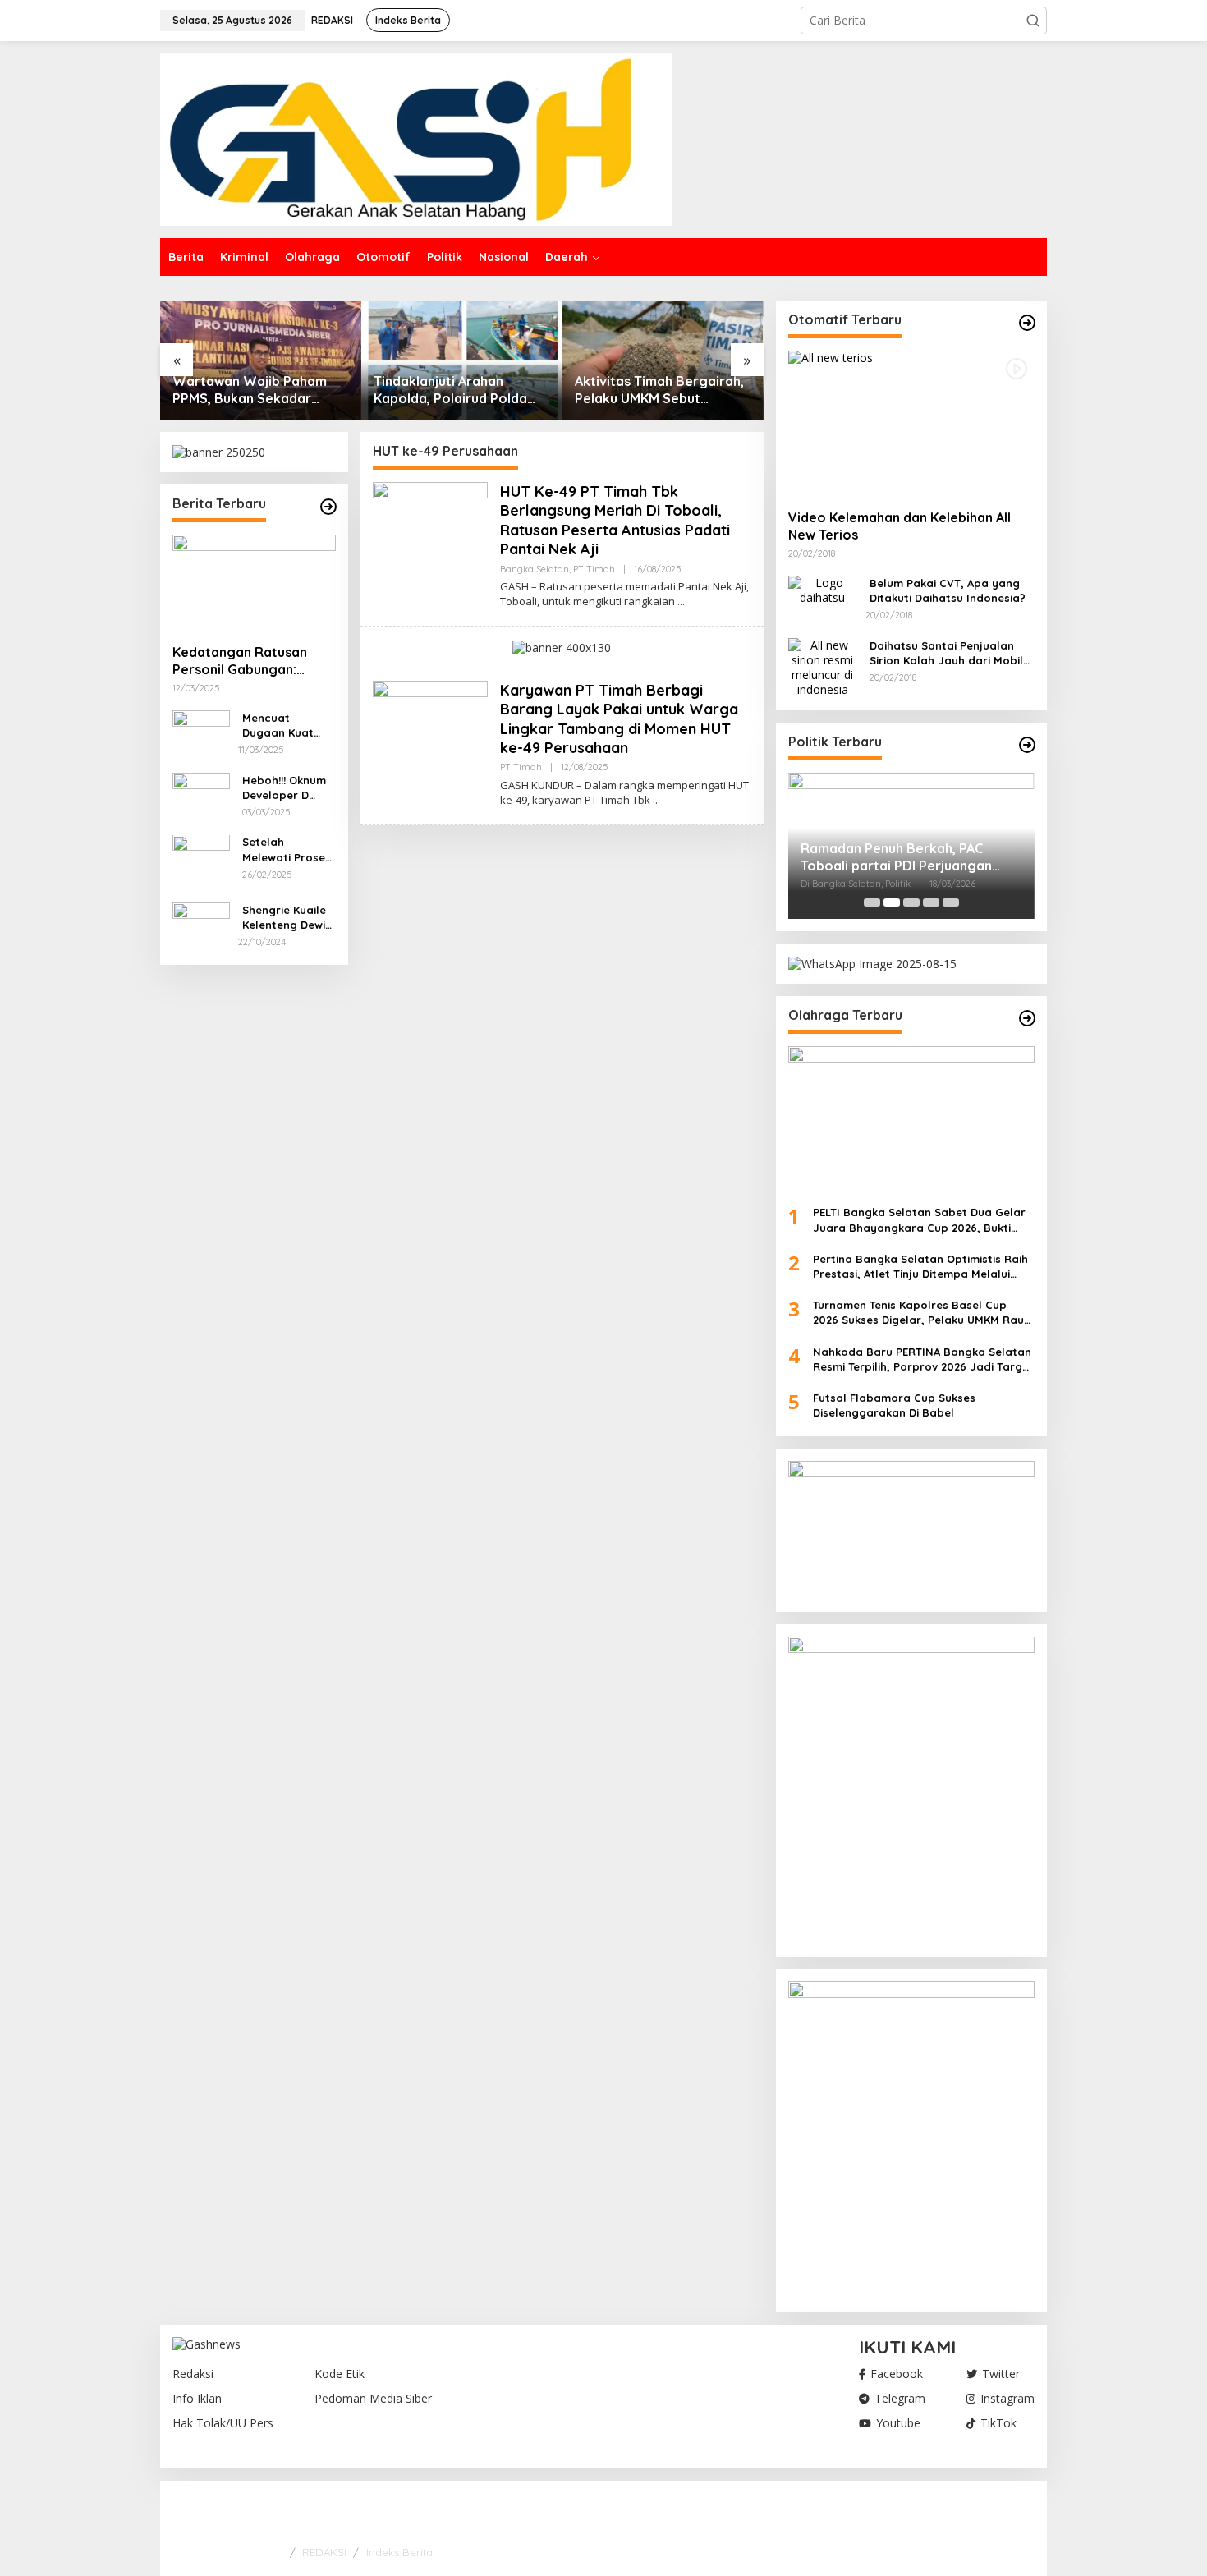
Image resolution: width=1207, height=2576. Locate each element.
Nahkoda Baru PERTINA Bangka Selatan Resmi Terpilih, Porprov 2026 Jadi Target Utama (923, 1359)
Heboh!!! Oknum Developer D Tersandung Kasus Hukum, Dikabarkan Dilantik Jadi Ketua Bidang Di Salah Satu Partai (286, 788)
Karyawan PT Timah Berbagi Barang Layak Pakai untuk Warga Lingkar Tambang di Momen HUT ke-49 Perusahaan (619, 719)
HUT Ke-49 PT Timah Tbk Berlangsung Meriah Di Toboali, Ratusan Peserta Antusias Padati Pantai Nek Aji (615, 520)
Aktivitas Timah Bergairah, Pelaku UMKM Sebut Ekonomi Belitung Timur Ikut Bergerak (659, 390)
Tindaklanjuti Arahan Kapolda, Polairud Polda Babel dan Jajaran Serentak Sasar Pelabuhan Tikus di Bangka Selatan (458, 390)
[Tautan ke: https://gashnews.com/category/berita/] (328, 507)
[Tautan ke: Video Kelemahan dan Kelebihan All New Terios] (911, 424)
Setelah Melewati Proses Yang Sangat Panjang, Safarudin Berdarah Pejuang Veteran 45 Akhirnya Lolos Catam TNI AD (288, 850)
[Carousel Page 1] (872, 902)
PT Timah (594, 569)
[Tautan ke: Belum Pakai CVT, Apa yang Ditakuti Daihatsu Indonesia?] (823, 589)
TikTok (998, 2423)
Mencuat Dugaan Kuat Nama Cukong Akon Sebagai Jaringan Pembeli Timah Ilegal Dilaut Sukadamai (282, 726)
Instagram (1007, 2399)
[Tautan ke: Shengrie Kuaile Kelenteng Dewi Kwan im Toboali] (201, 914)
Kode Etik (340, 2374)
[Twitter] (998, 2512)
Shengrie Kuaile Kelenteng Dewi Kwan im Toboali (286, 918)
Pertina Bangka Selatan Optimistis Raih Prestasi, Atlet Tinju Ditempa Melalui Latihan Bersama (920, 1267)
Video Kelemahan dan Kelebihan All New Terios (900, 526)
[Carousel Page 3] (911, 902)
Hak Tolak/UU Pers (223, 2423)
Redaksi (193, 2374)
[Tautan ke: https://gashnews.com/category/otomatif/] (1027, 323)
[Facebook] (973, 2512)
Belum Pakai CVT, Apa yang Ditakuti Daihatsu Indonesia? (948, 590)
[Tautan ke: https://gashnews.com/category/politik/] (1027, 745)
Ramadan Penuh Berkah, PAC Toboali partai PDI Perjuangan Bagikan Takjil (896, 857)
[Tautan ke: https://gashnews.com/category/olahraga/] (1027, 1018)
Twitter (1001, 2374)
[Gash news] (416, 138)
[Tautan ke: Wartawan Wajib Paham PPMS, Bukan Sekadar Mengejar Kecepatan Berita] (261, 360)
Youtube (898, 2423)
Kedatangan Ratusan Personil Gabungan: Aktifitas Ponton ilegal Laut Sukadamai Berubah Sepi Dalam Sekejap (252, 661)
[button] (1033, 21)
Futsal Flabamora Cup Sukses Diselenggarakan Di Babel (894, 1405)
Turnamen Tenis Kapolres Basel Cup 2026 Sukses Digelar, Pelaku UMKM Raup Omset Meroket (922, 1313)
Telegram (900, 2399)
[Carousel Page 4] (931, 902)
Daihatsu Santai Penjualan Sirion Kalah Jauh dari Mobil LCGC (946, 653)
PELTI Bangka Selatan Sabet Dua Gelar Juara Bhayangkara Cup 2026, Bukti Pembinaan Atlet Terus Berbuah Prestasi (923, 1220)
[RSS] (1024, 2512)
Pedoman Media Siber (373, 2399)
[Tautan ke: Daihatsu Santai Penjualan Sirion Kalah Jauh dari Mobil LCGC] (823, 666)
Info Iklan (197, 2399)
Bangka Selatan (535, 569)
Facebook (897, 2374)
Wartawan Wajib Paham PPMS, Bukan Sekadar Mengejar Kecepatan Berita (250, 390)
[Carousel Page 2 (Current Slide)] (892, 902)
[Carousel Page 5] (951, 902)
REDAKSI (324, 2552)
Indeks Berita (399, 2552)
